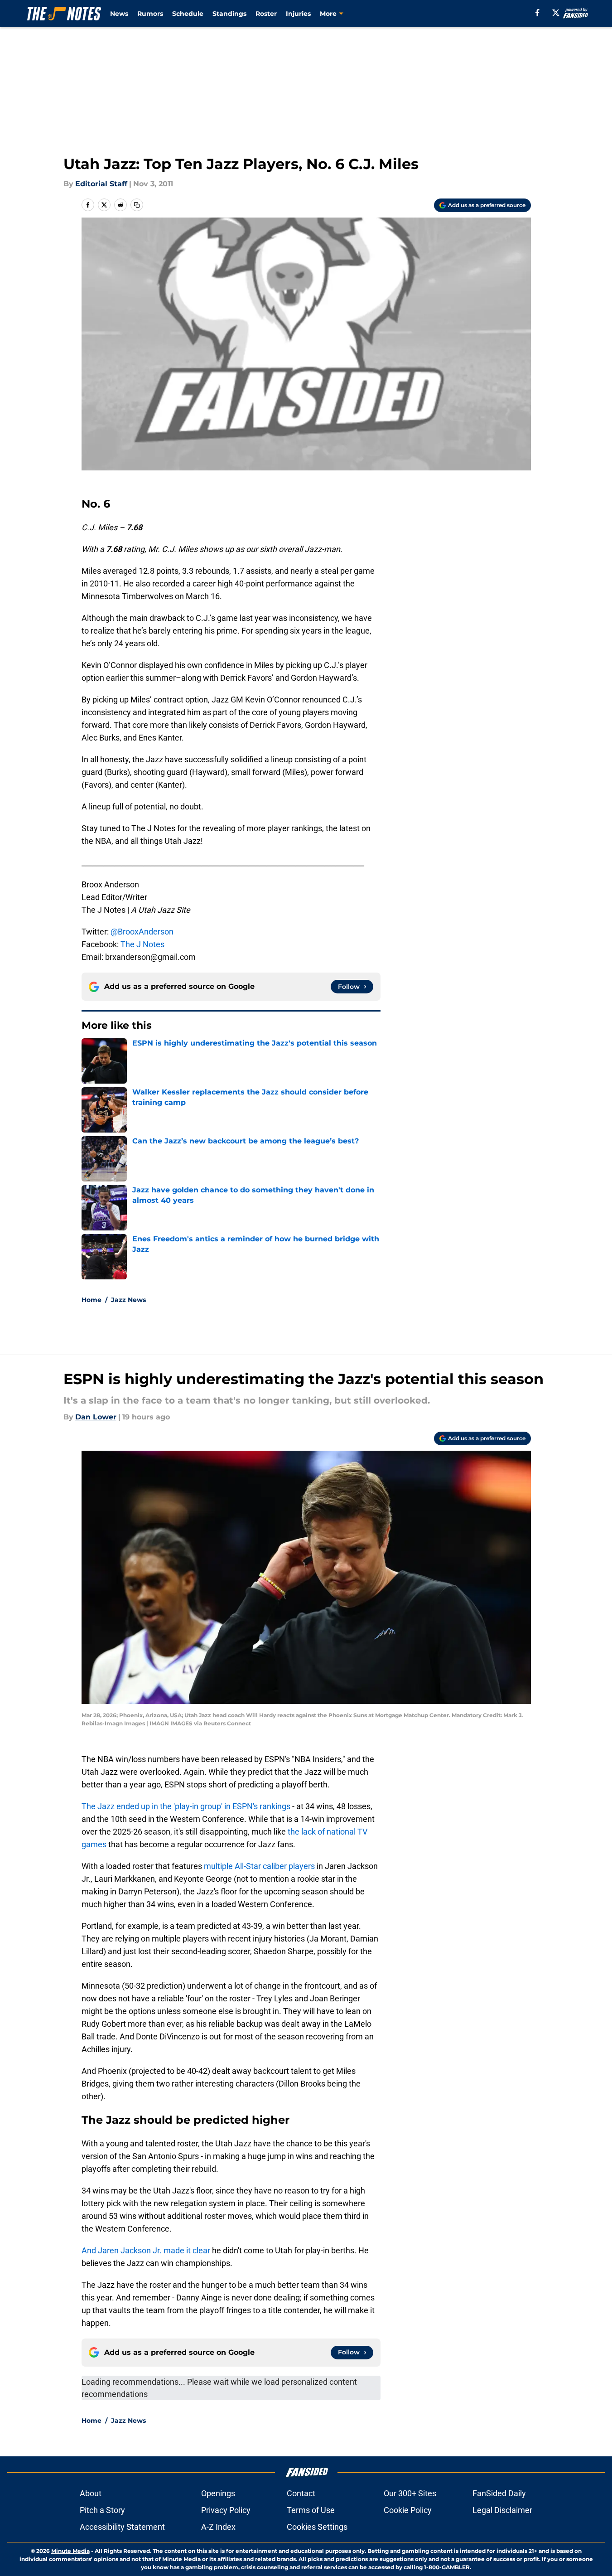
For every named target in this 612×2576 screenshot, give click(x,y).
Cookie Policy (408, 2510)
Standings (229, 14)
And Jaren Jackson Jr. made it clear (146, 2250)
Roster (266, 14)
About (91, 2493)
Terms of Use (311, 2510)
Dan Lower (96, 1417)
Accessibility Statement (122, 2527)
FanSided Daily (499, 2493)
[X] (556, 13)
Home (92, 1300)
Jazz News (128, 1300)
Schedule (188, 14)
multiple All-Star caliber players (259, 1866)
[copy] (137, 205)
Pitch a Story (102, 2510)
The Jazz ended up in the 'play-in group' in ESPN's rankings (187, 1806)
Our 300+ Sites (410, 2493)
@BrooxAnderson (142, 932)
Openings (218, 2493)
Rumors (150, 14)
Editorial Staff (101, 184)
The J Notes (142, 944)
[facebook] (537, 13)
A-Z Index (218, 2527)
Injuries (298, 14)
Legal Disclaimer (502, 2510)
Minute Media (70, 2551)
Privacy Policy (226, 2510)
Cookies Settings (317, 2527)
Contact (301, 2493)
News (119, 14)
